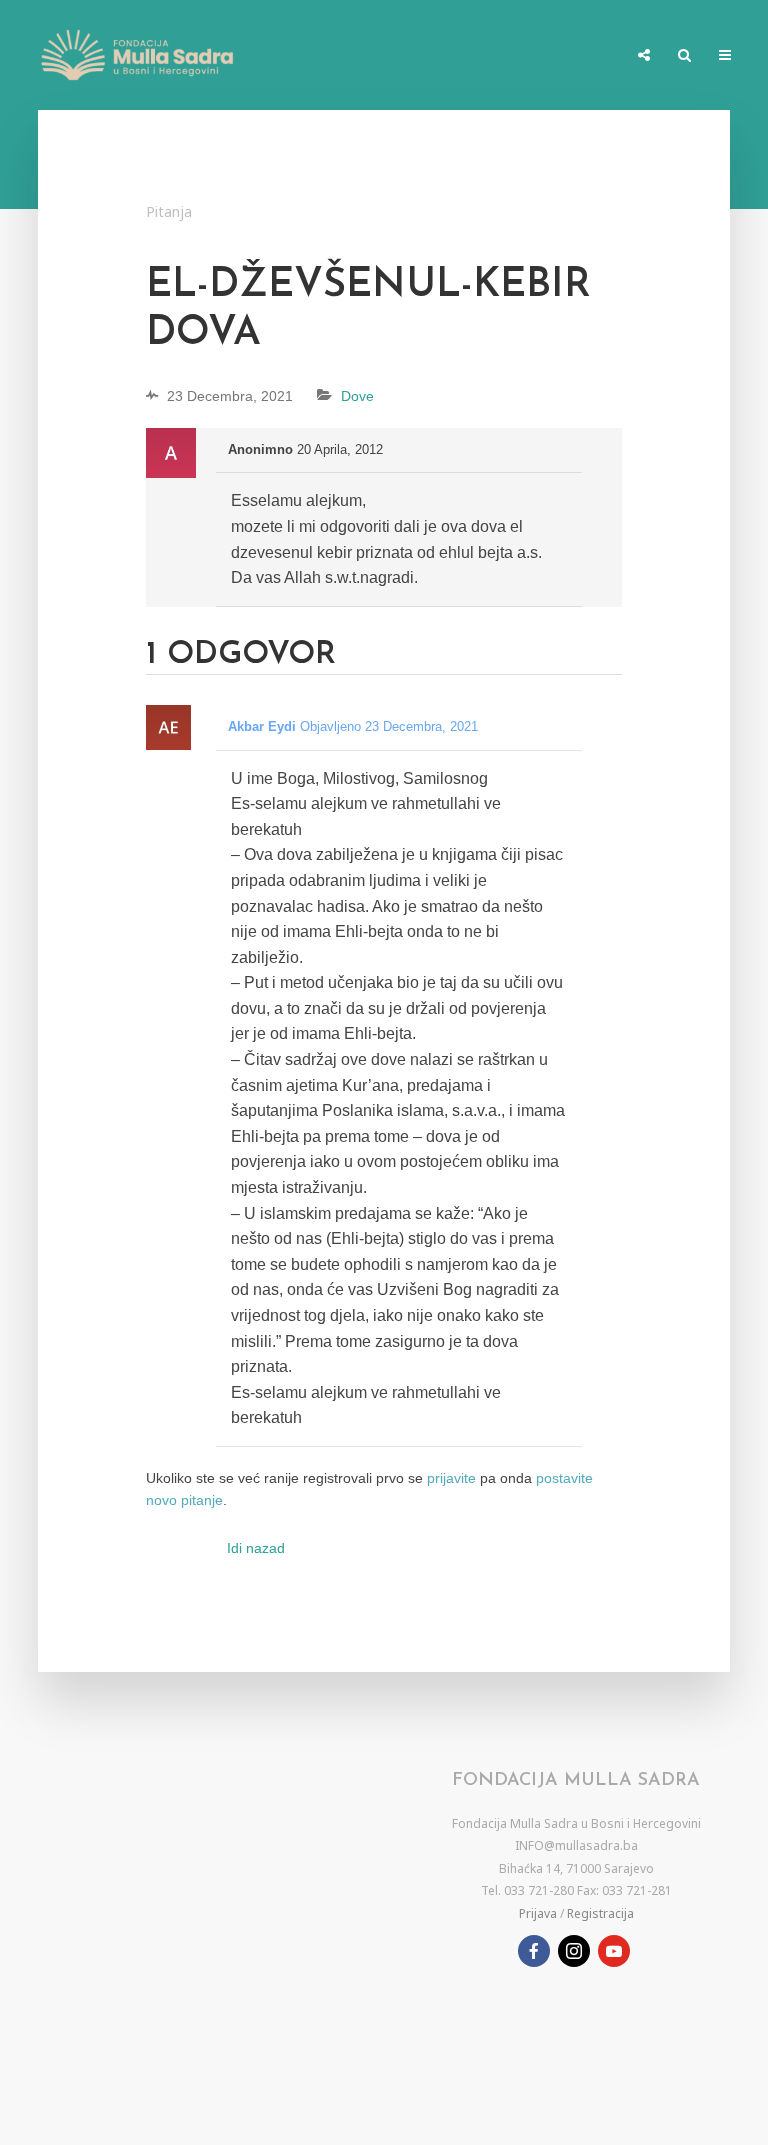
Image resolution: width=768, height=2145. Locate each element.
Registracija (600, 1913)
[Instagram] (574, 1951)
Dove (357, 396)
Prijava (538, 1913)
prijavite (451, 1478)
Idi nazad (256, 1548)
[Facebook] (534, 1951)
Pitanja (169, 211)
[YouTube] (614, 1951)
